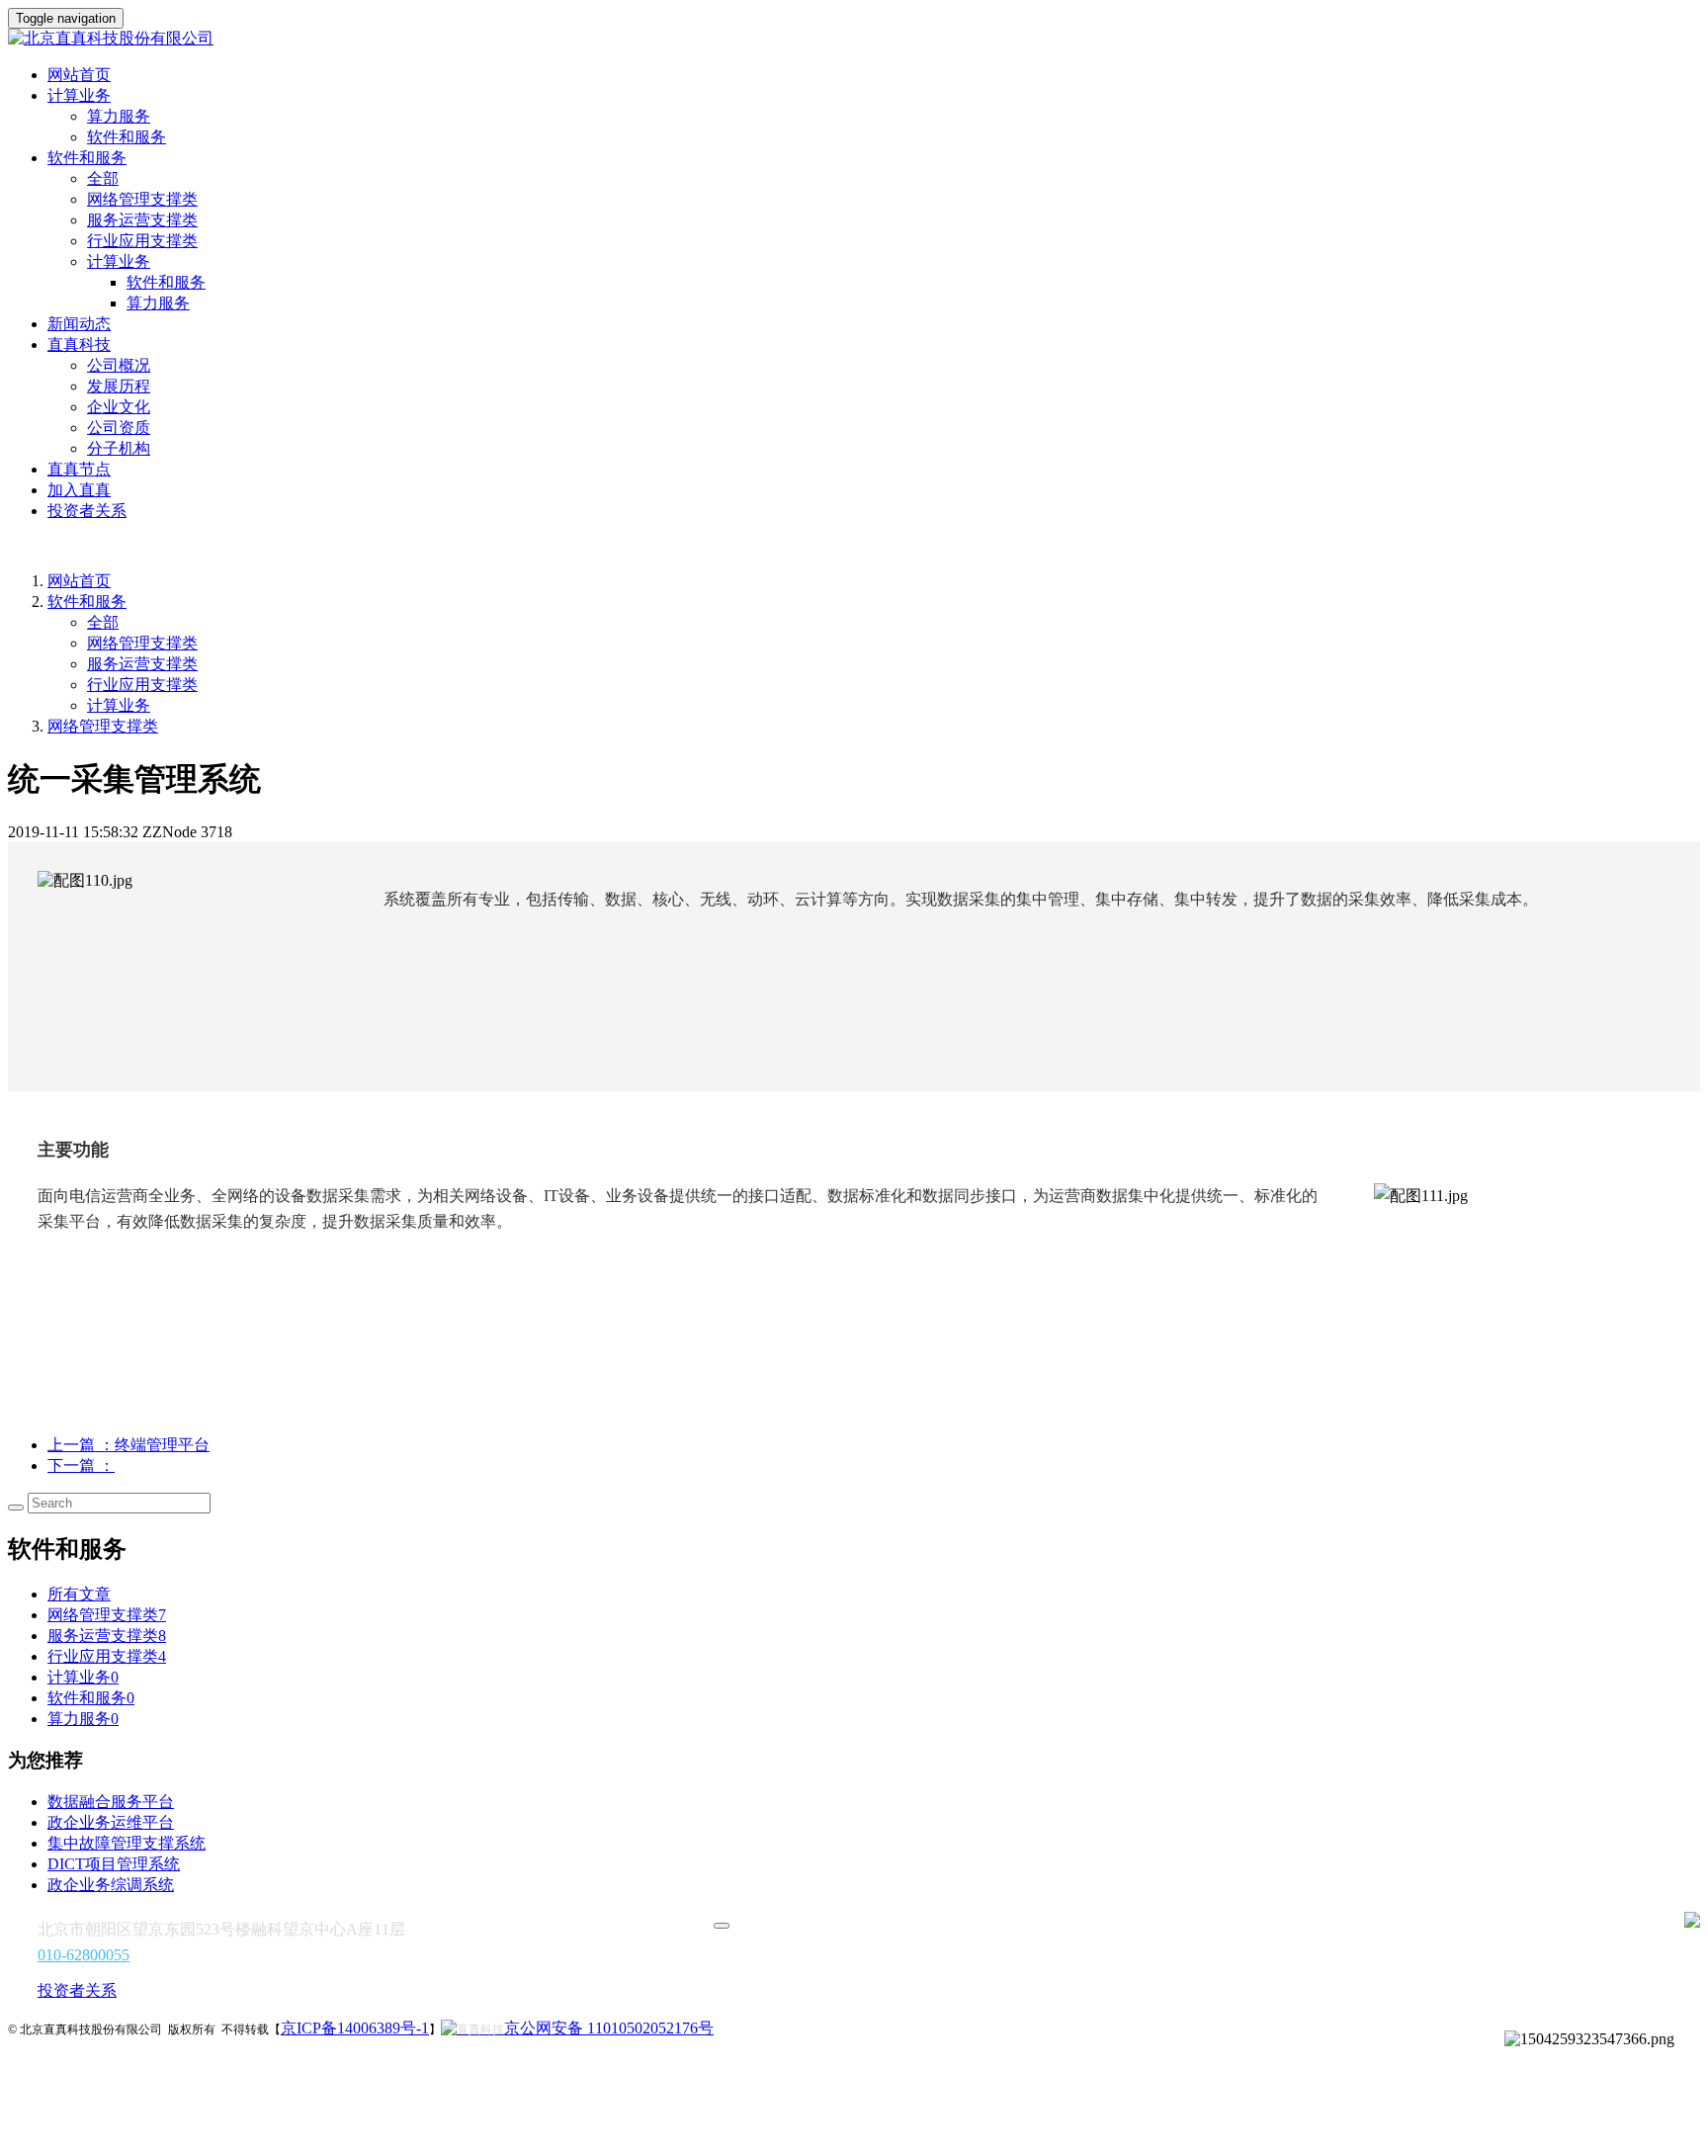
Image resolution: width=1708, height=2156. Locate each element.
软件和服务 (127, 137)
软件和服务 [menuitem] (166, 282)
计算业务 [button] (79, 95)
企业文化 (119, 407)
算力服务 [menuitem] (158, 303)
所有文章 (79, 1594)
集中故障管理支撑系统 (127, 1843)
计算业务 (119, 705)
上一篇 (128, 1445)
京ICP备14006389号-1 (355, 2028)
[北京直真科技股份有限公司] (854, 39)
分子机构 (119, 448)
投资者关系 (87, 511)
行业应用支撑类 (142, 241)
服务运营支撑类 (142, 220)
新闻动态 (79, 324)
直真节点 (79, 469)
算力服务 (119, 116)
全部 (103, 178)
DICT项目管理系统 (114, 1864)
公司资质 (119, 428)
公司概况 (119, 365)
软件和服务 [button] (87, 158)
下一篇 (81, 1466)
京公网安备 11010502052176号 (609, 2028)
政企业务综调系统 (111, 1885)
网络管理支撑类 (142, 199)
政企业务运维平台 (111, 1822)
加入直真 (79, 490)
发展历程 (119, 386)
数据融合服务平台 (111, 1802)
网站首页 (79, 75)
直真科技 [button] (79, 345)
